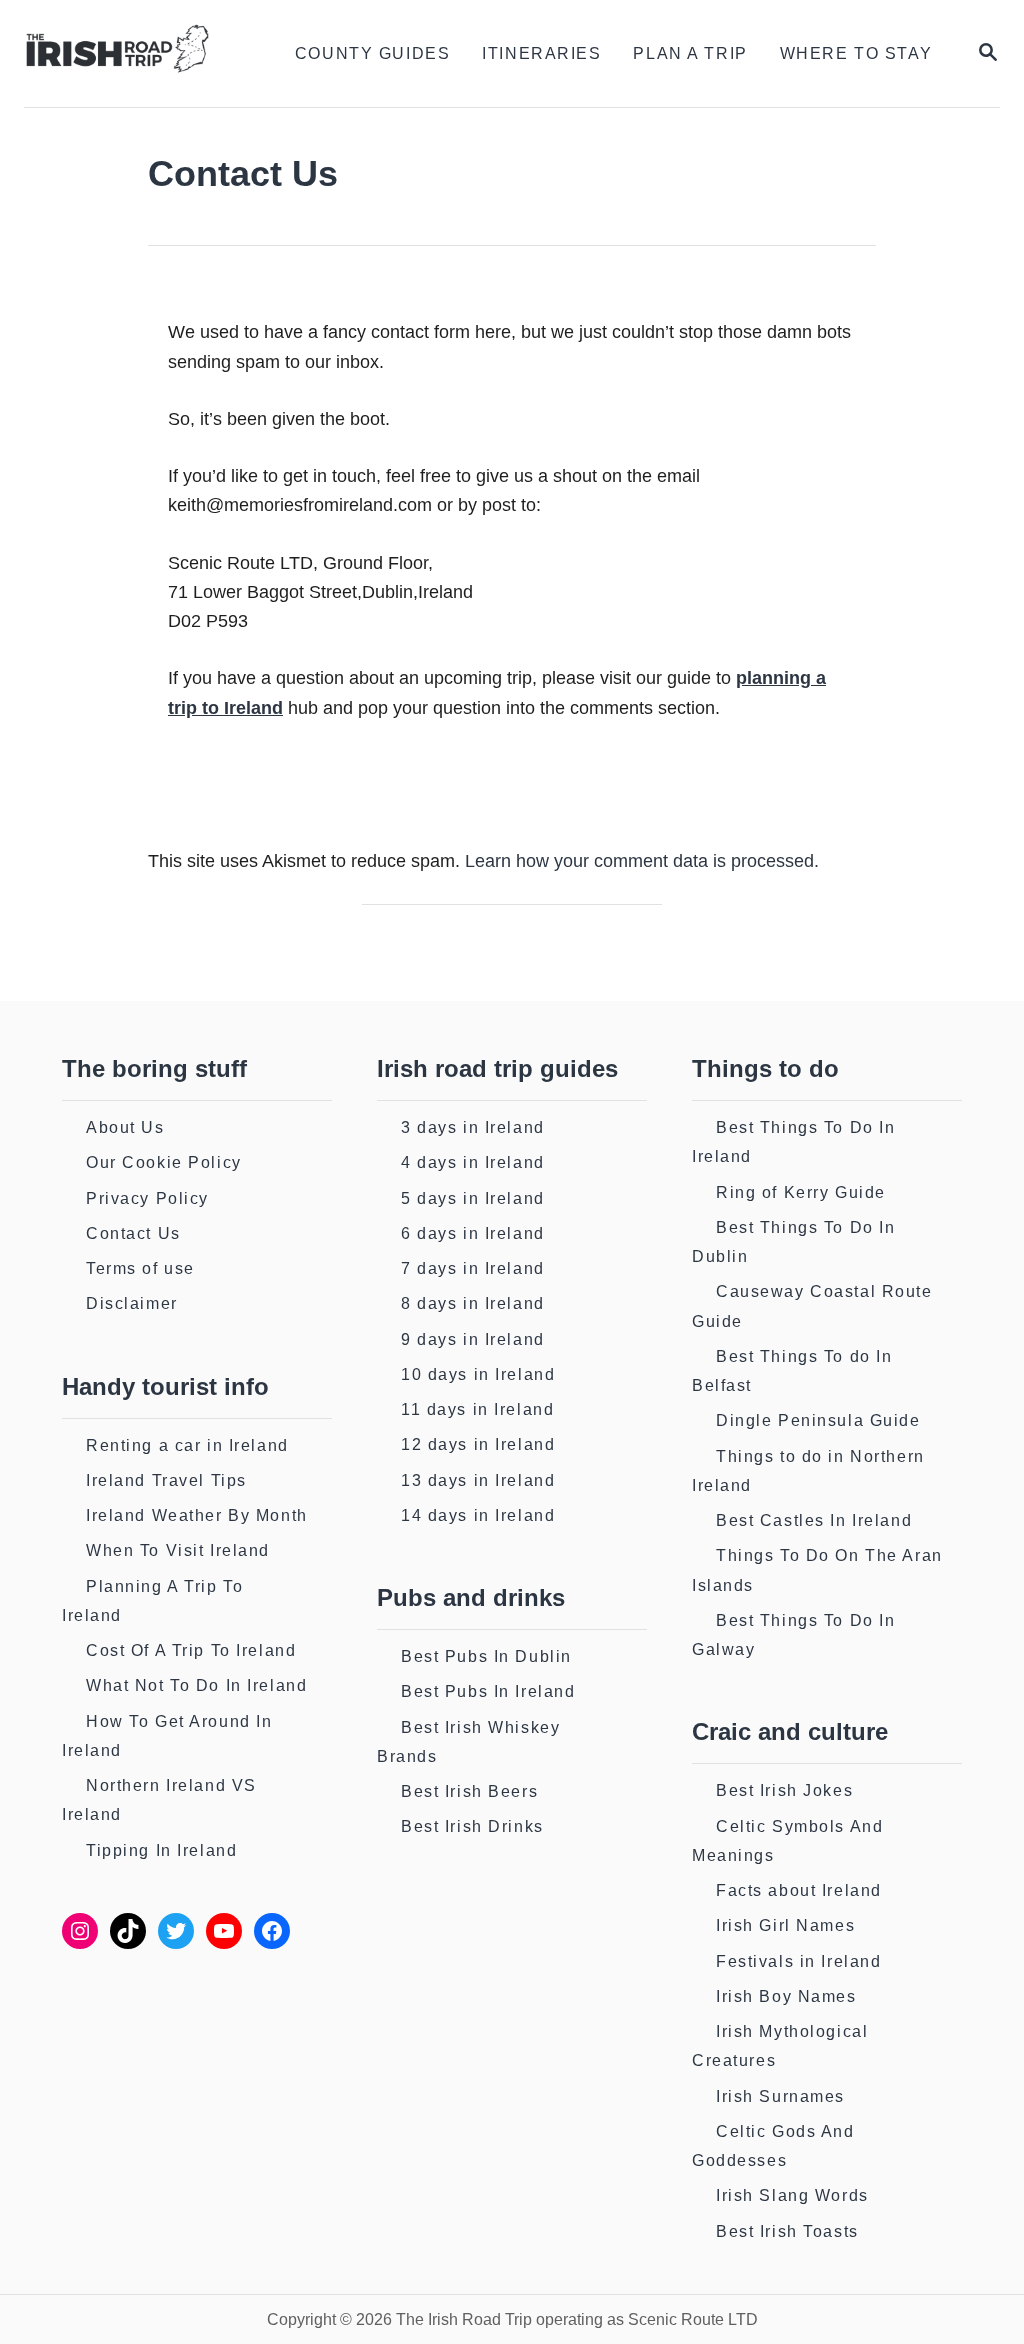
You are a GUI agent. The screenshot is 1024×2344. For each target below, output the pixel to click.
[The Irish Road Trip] (131, 53)
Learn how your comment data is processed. (642, 861)
